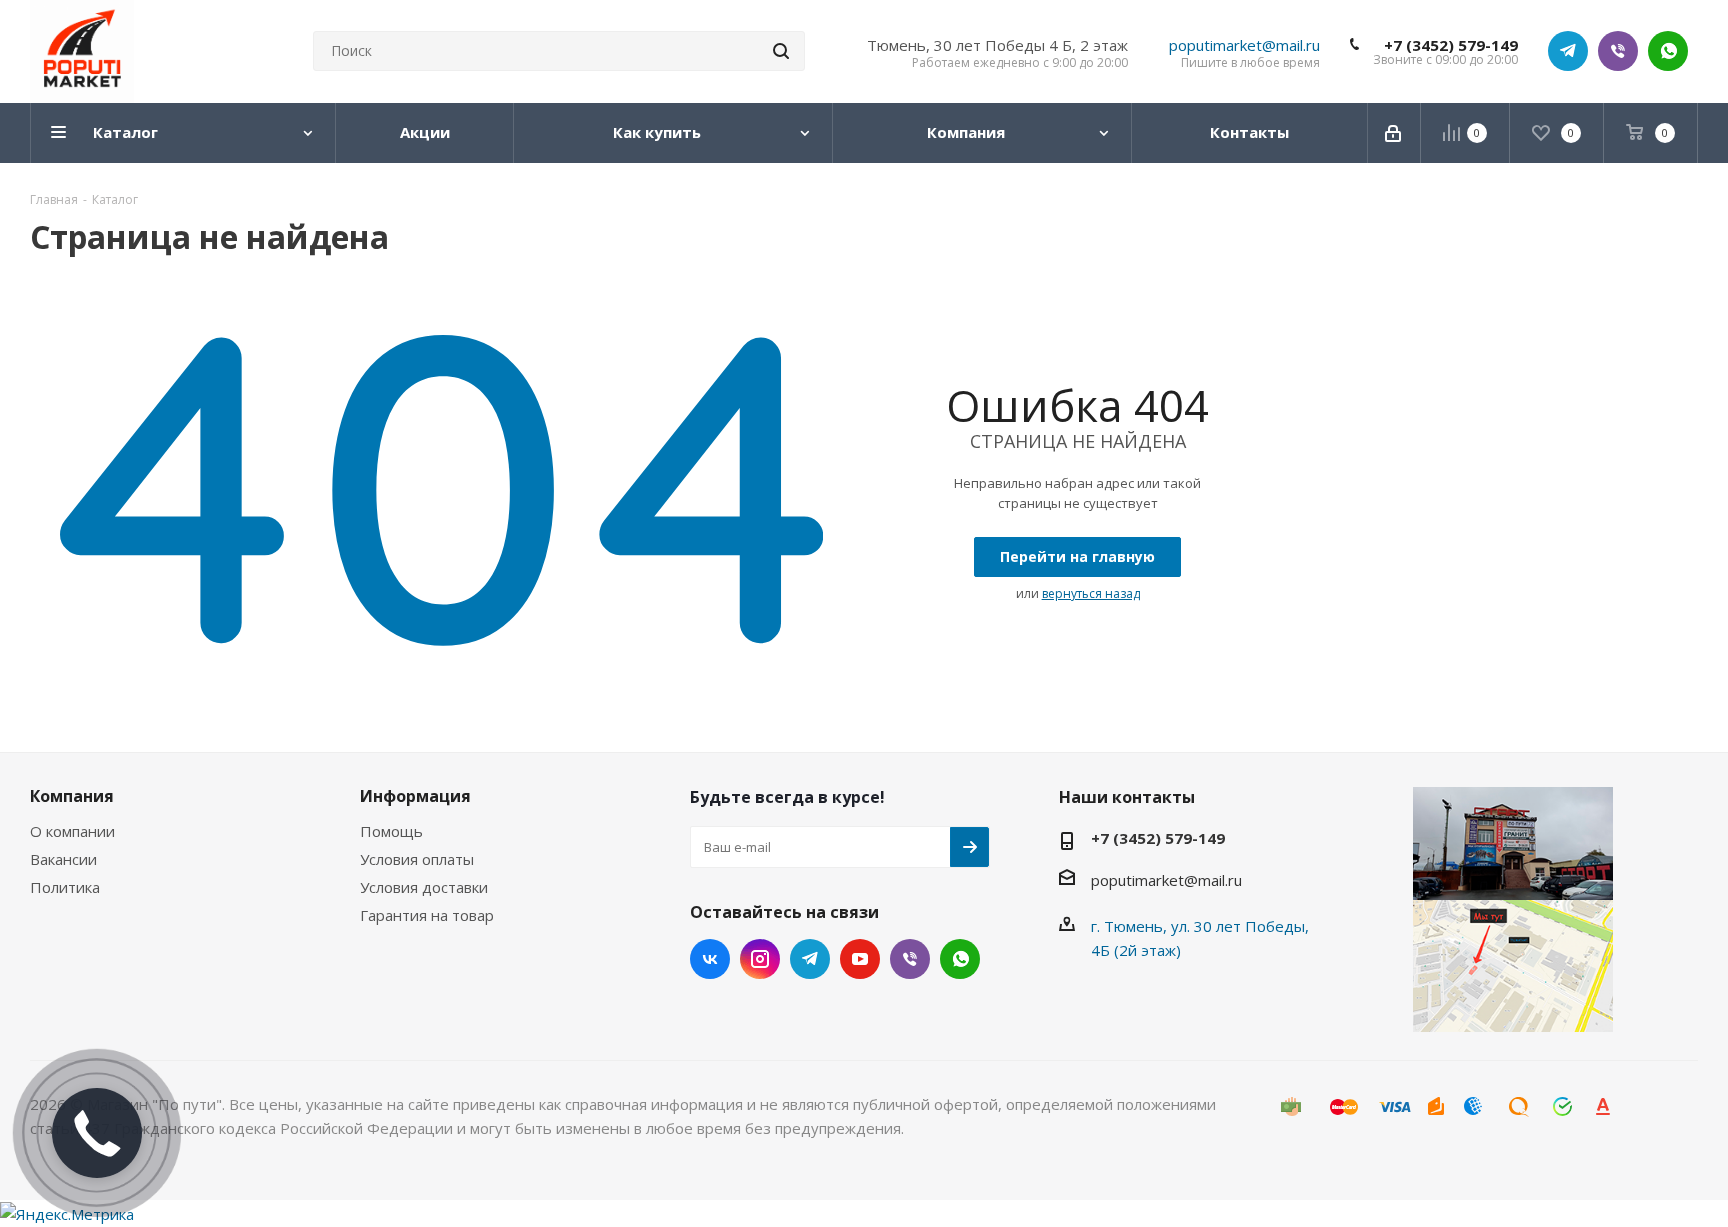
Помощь (391, 831)
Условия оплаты (417, 859)
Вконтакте (710, 959)
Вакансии (63, 859)
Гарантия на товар (427, 915)
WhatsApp (1668, 51)
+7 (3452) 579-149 (1451, 45)
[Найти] (781, 51)
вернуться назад (1091, 593)
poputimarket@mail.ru (1244, 45)
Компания (72, 796)
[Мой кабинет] (1394, 133)
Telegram (1568, 51)
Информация (415, 796)
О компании (72, 831)
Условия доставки (424, 887)
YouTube (860, 959)
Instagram (760, 959)
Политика (65, 887)
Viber (1618, 51)
